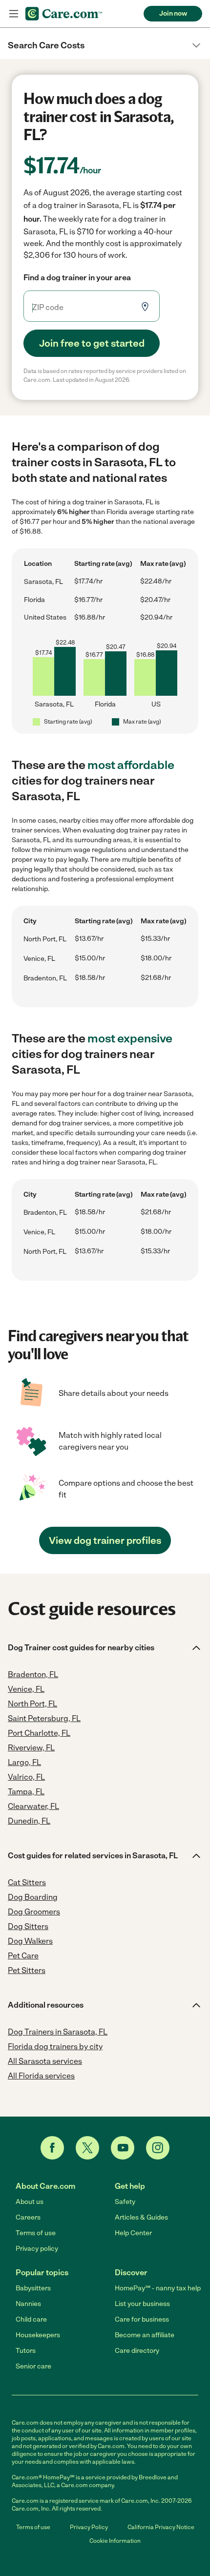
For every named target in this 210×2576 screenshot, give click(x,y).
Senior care (33, 2366)
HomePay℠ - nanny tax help (158, 2288)
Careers (28, 2217)
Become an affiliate (145, 2335)
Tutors (26, 2351)
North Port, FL (45, 939)
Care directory (137, 2351)
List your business (142, 2304)
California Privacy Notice (161, 2527)
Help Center (133, 2233)
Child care (31, 2319)
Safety (125, 2202)
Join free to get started (92, 343)
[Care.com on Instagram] (158, 2148)
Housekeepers (38, 2335)
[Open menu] (14, 14)
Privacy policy (37, 2249)
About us (30, 2202)
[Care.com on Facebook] (52, 2148)
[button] (105, 45)
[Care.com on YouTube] (123, 2148)
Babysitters (33, 2288)
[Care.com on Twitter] (87, 2148)
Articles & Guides (141, 2217)
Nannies (28, 2304)
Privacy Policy (89, 2527)
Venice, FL (39, 959)
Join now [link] (173, 13)
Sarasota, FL (43, 582)
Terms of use (36, 2233)
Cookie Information (115, 2541)
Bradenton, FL (45, 978)
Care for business (142, 2319)
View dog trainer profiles (105, 1540)
